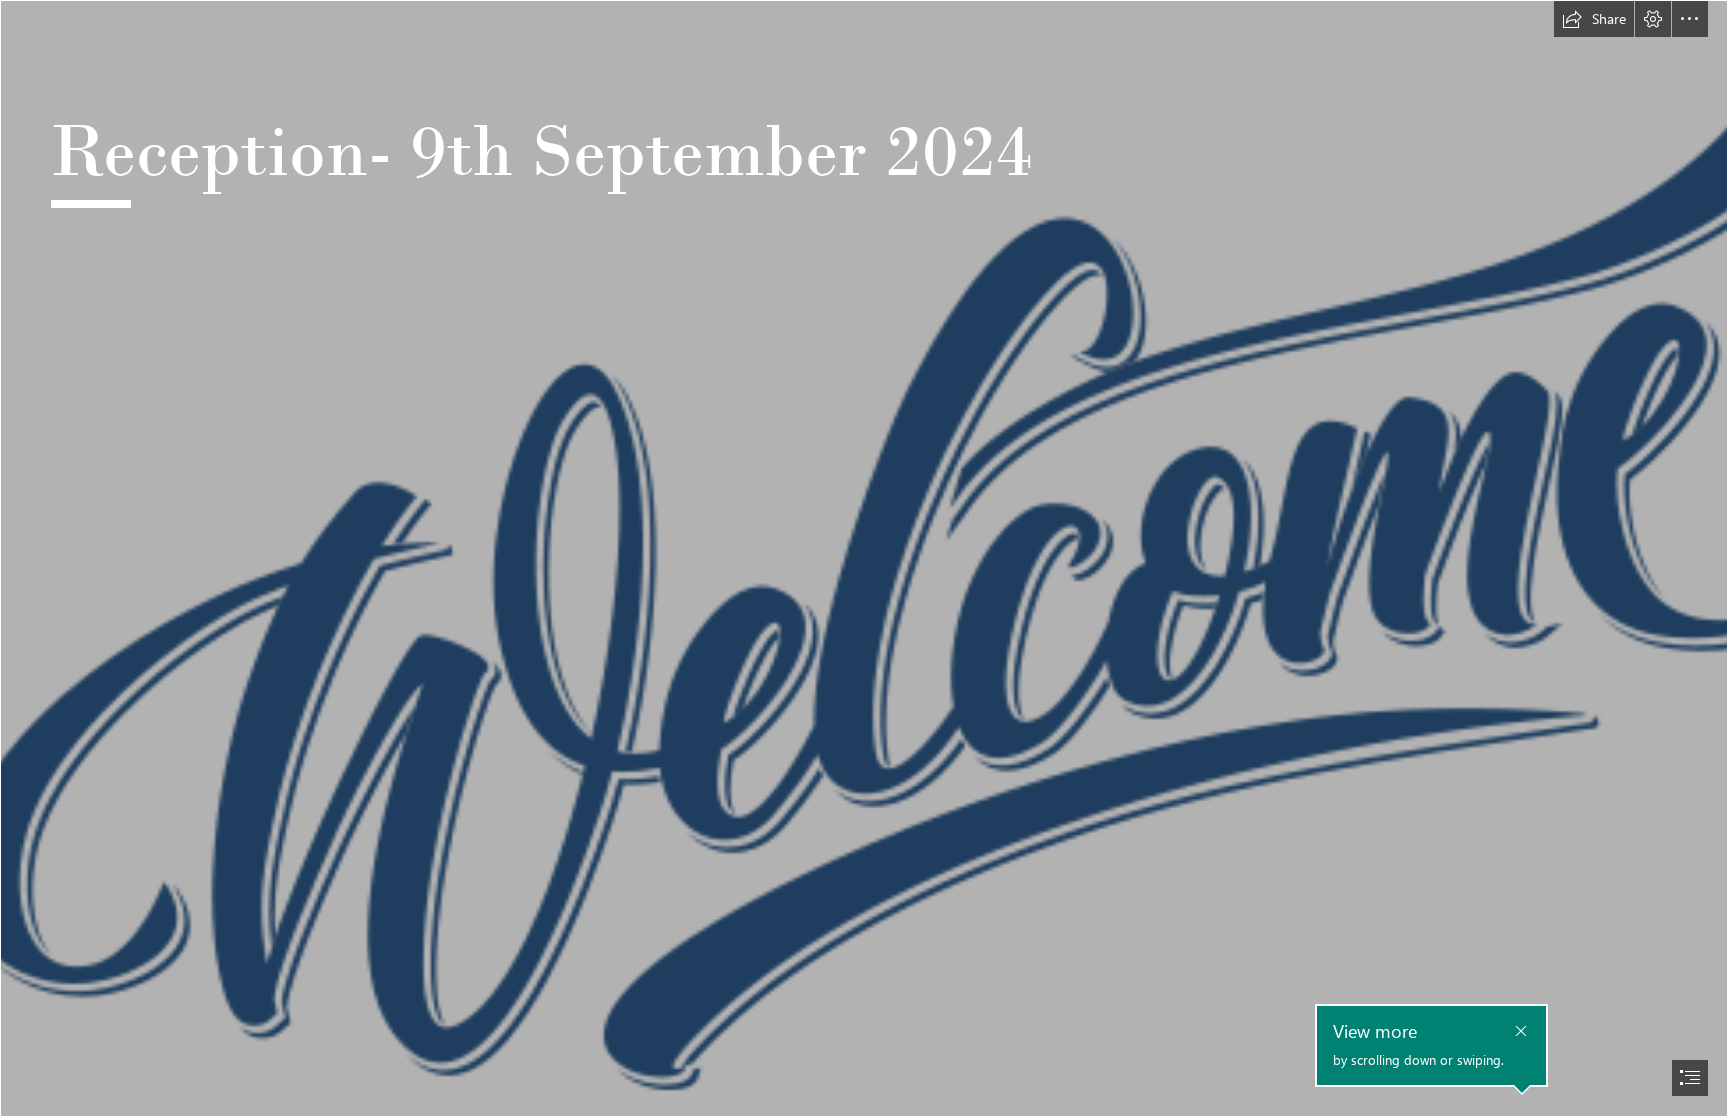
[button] (1594, 19)
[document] (864, 558)
